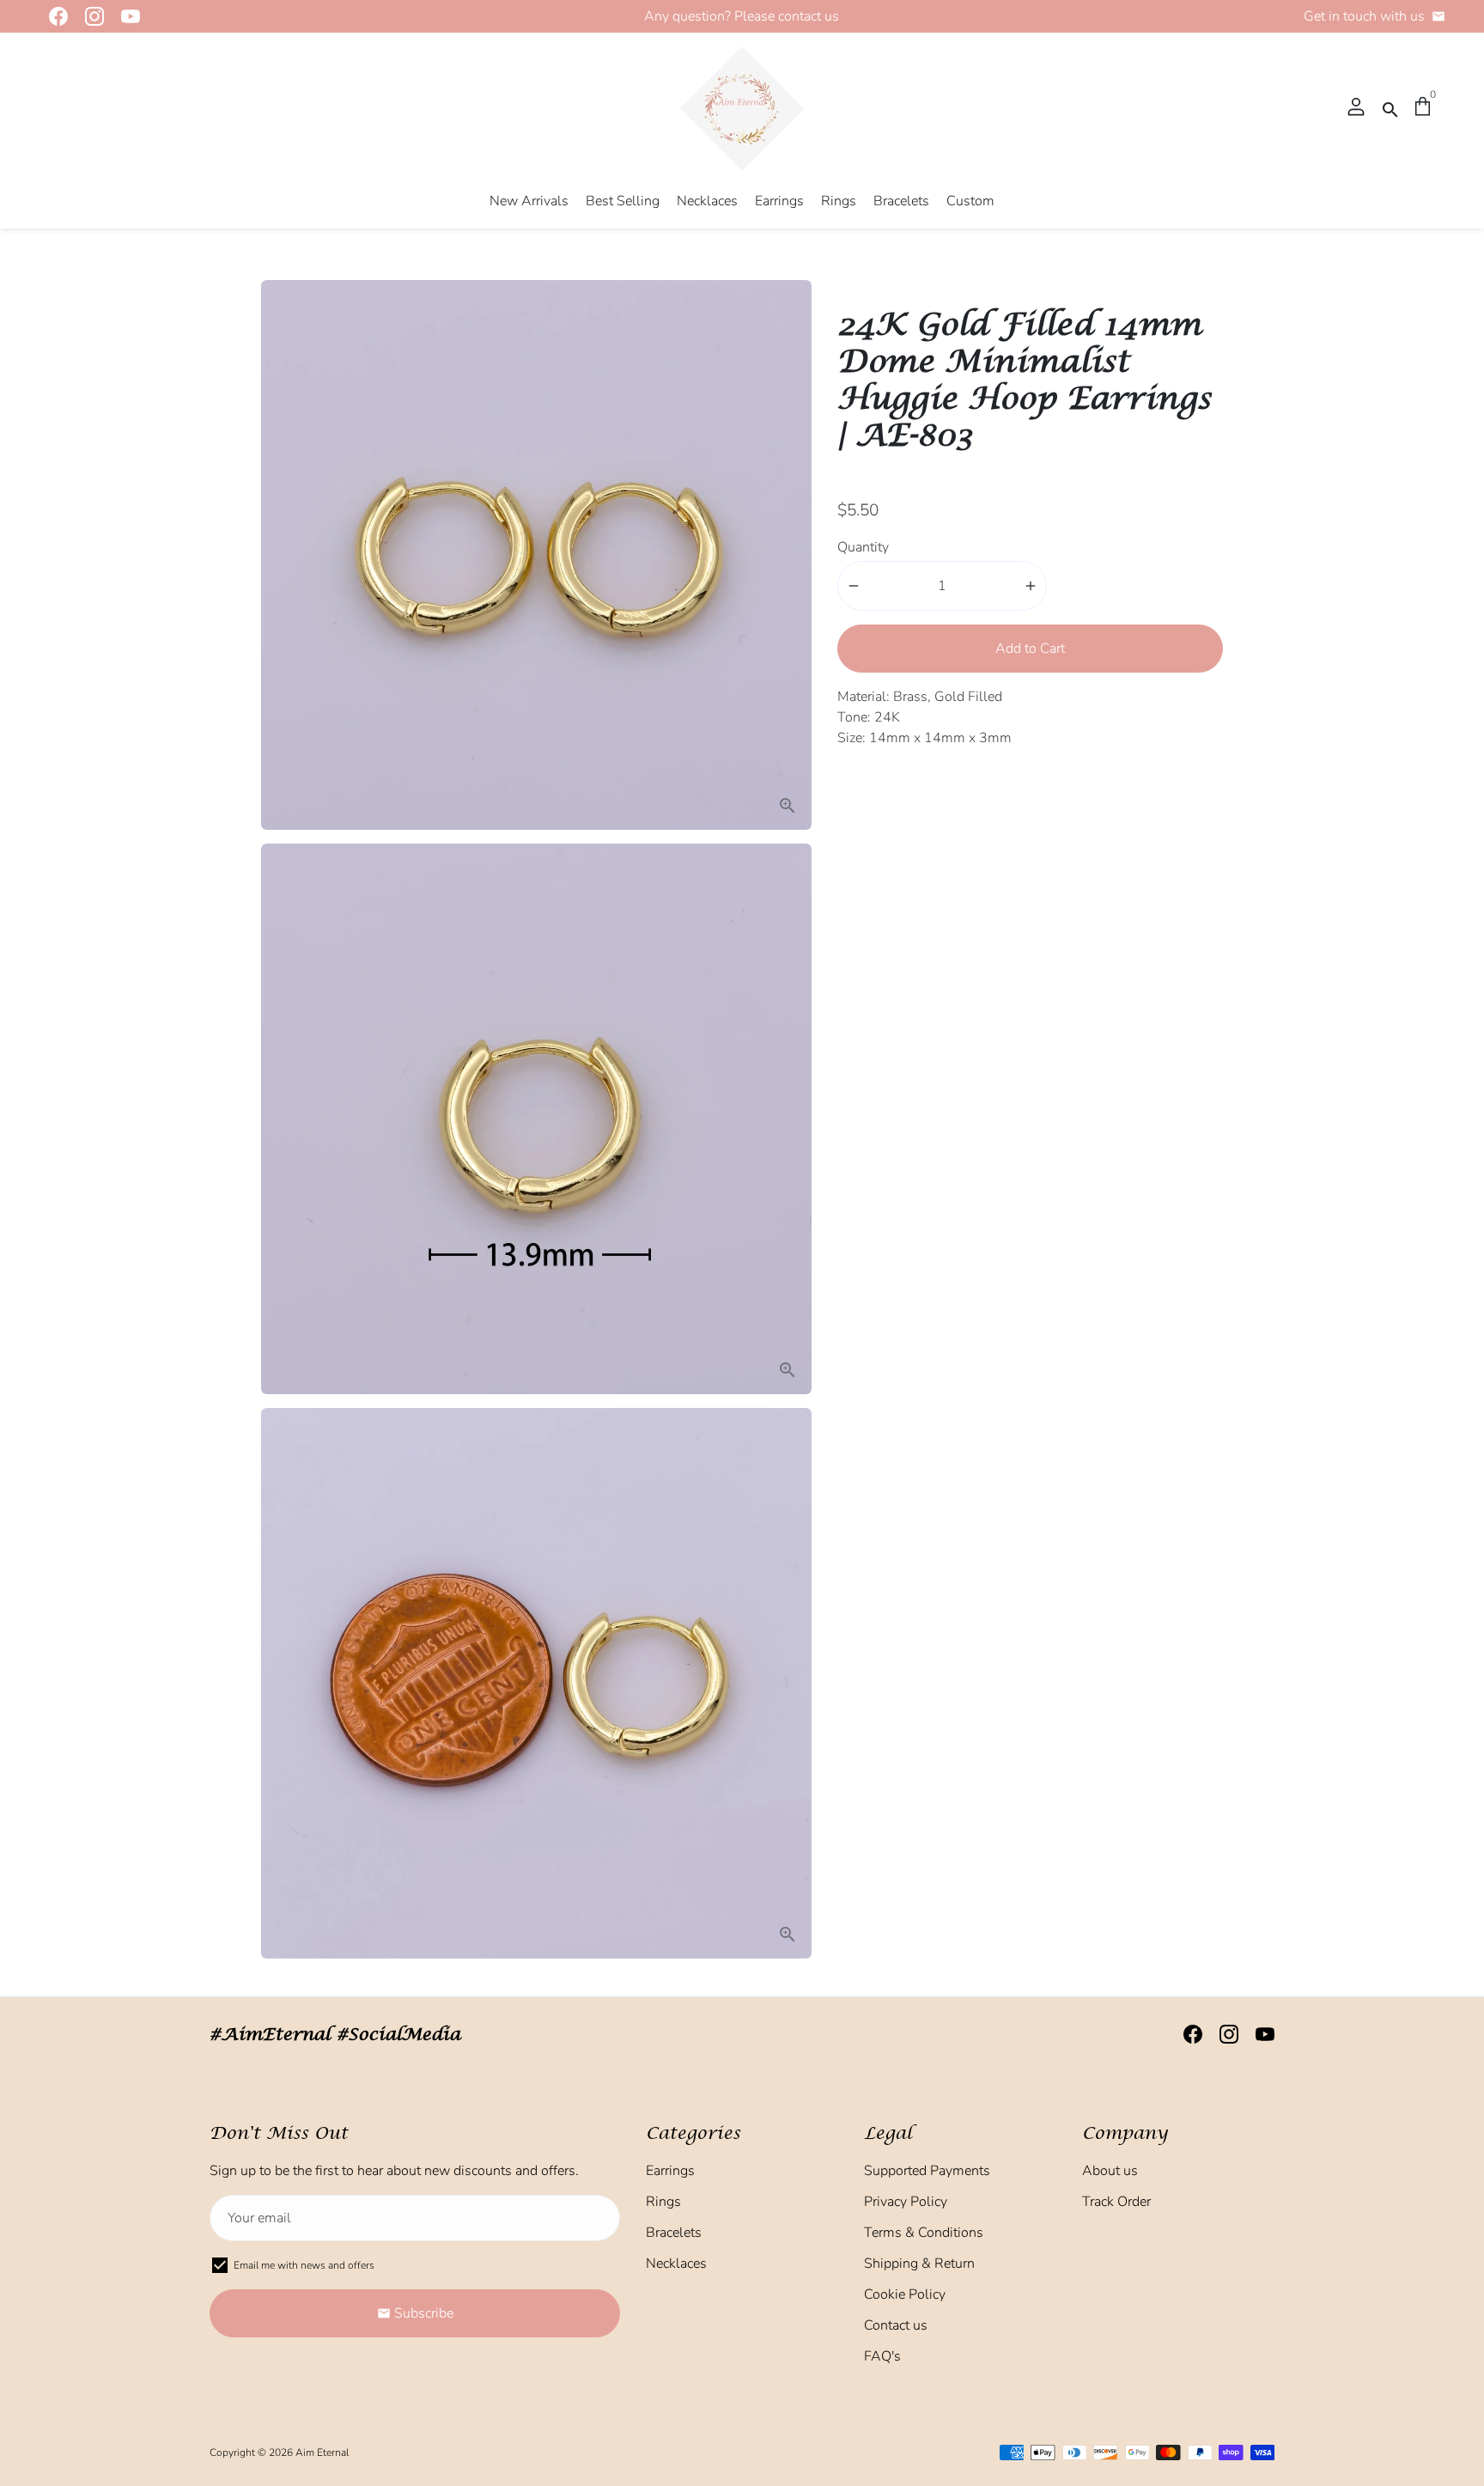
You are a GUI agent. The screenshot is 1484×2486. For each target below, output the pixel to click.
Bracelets (901, 201)
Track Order (1116, 2202)
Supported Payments (927, 2171)
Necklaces (707, 201)
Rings (839, 201)
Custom (970, 201)
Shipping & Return (919, 2264)
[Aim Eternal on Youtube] (125, 16)
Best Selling (623, 201)
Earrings (779, 201)
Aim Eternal (322, 2452)
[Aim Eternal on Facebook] (53, 16)
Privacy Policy (906, 2202)
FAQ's (882, 2356)
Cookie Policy (905, 2294)
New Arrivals (529, 201)
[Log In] (1356, 108)
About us (1110, 2171)
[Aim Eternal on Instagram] (89, 16)
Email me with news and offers (304, 2265)
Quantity (863, 547)
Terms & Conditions (924, 2233)
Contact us (896, 2325)
